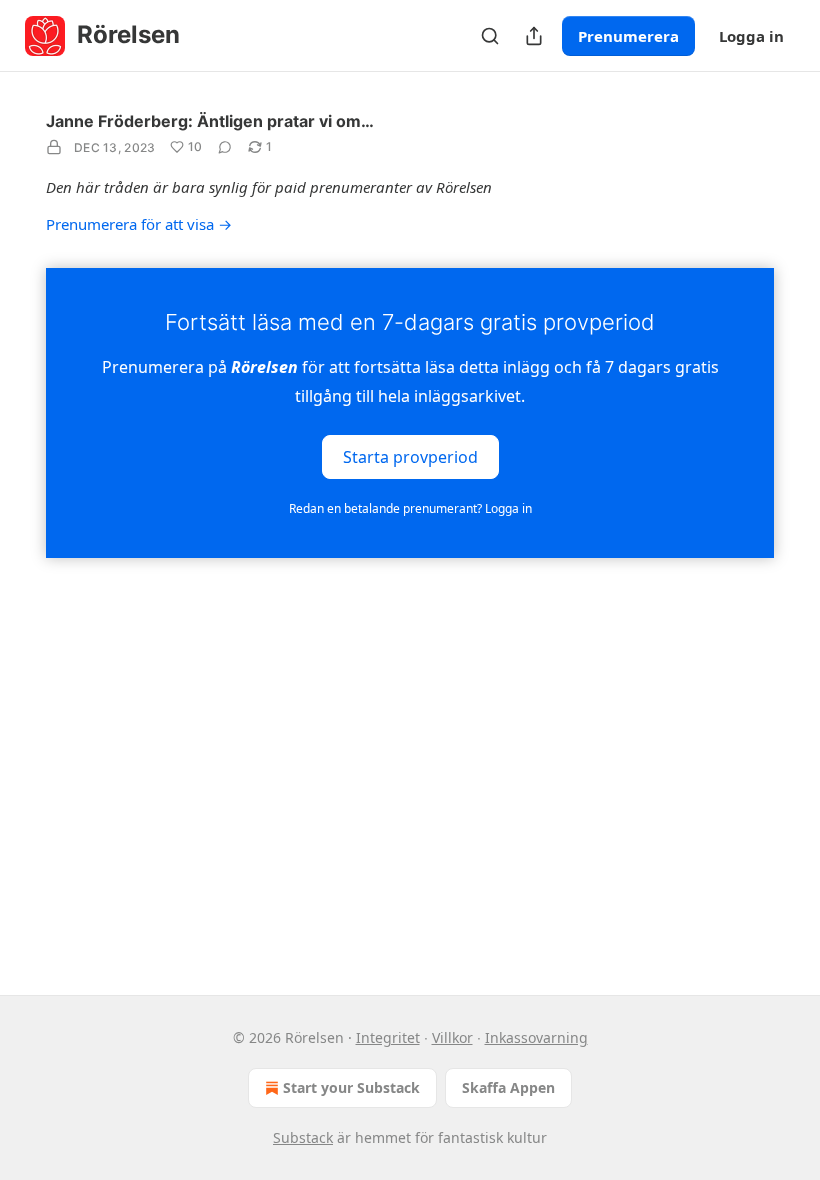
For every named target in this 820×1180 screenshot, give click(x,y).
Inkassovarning (536, 1037)
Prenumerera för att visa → (139, 224)
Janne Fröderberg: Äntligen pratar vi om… (210, 121)
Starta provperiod (410, 456)
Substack (303, 1137)
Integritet (388, 1037)
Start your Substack (351, 1087)
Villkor (452, 1037)
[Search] (490, 36)
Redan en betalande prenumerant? (410, 508)
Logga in (751, 36)
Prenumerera (628, 36)
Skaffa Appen (508, 1087)
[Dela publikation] (534, 36)
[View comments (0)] (225, 147)
